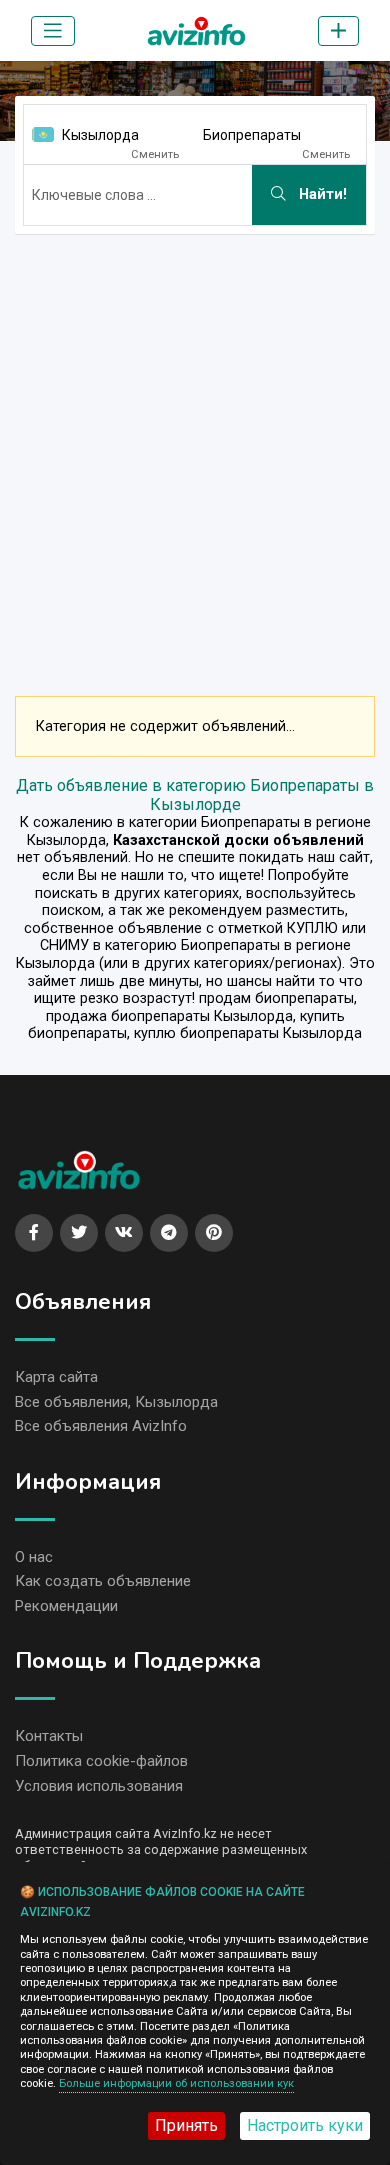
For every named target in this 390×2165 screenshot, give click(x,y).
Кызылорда (100, 135)
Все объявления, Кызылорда (116, 1402)
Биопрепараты (252, 135)
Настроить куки (305, 2125)
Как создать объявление (103, 1581)
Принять (186, 2125)
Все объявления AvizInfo (101, 1426)
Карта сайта (56, 1377)
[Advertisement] (195, 445)
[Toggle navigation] (53, 31)
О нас (34, 1557)
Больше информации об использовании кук (176, 2083)
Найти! (321, 194)
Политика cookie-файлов (101, 1761)
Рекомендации (66, 1606)
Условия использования (99, 1786)
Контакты (49, 1736)
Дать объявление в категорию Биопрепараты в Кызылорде (195, 795)
